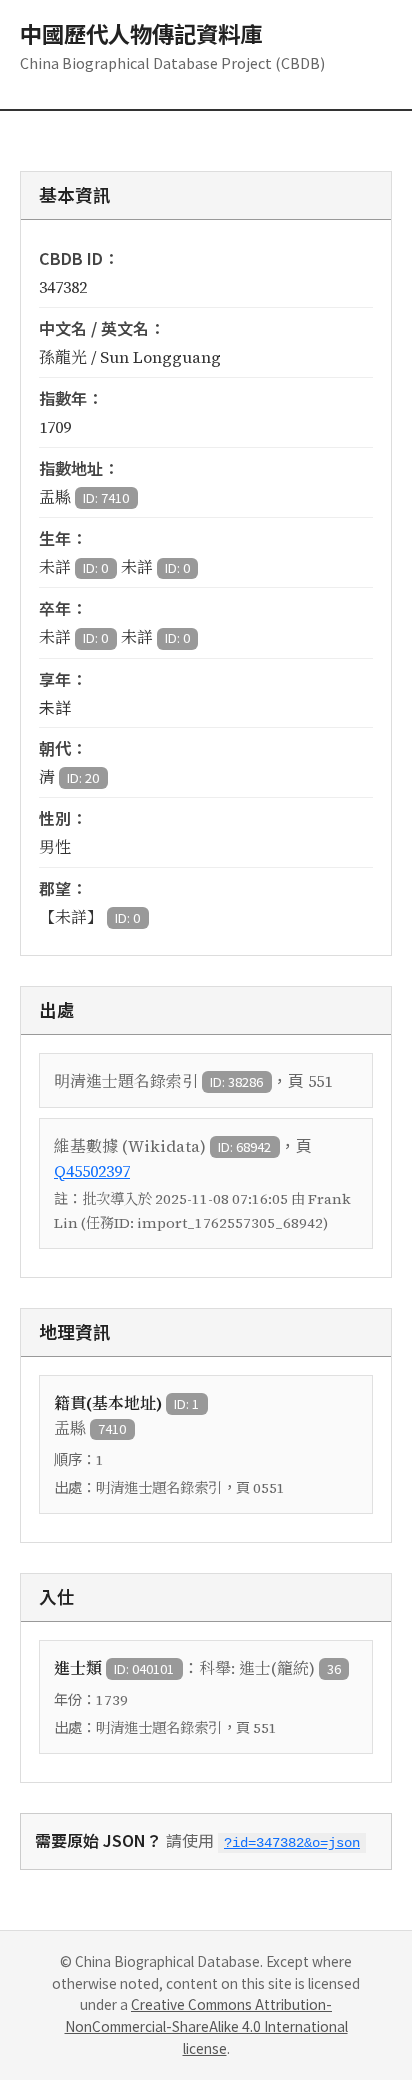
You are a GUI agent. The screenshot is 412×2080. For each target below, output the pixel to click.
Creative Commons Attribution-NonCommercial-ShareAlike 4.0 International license (206, 2026)
